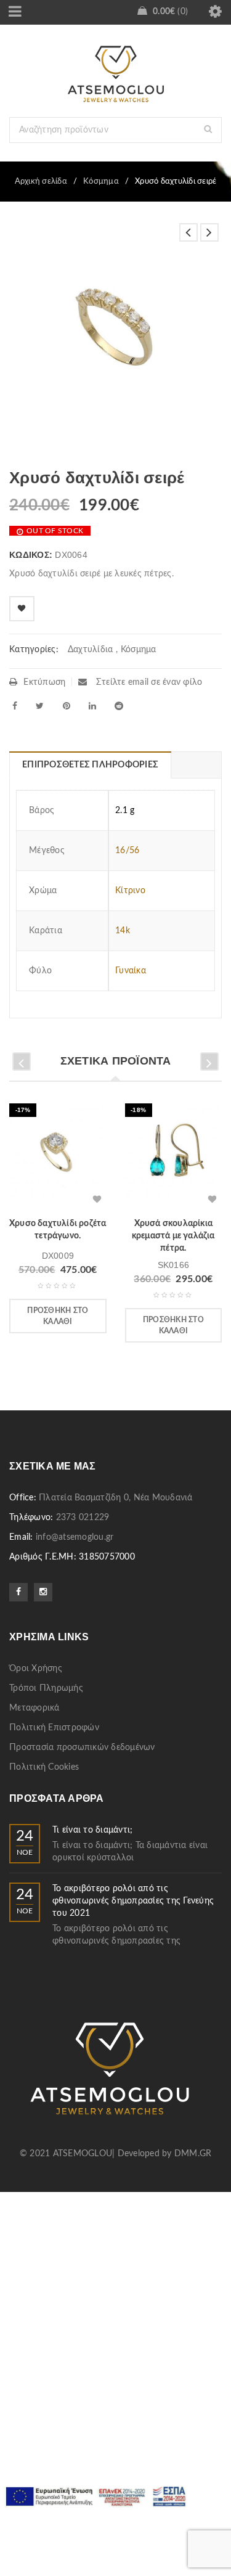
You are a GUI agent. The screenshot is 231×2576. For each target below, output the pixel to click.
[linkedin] (92, 706)
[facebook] (15, 706)
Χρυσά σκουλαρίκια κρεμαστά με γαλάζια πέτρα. (173, 1236)
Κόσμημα (101, 182)
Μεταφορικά (34, 1708)
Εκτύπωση (44, 682)
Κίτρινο (130, 891)
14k (123, 931)
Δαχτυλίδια (91, 650)
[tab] (90, 765)
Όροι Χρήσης (36, 1669)
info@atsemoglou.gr (75, 1537)
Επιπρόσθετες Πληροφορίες (90, 765)
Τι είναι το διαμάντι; (92, 1830)
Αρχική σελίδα (41, 182)
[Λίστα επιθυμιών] (22, 609)
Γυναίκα (131, 971)
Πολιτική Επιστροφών (54, 1728)
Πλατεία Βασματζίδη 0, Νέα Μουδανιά (116, 1498)
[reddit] (119, 706)
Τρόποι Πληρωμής (46, 1688)
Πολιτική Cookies (44, 1767)
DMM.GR (193, 2154)
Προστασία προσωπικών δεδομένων (82, 1748)
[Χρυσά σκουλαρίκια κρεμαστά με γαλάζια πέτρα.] (174, 1156)
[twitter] (40, 706)
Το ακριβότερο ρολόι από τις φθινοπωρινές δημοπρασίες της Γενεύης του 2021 (133, 1901)
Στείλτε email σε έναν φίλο (148, 682)
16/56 (127, 851)
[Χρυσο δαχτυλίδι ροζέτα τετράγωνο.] (58, 1156)
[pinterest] (67, 706)
